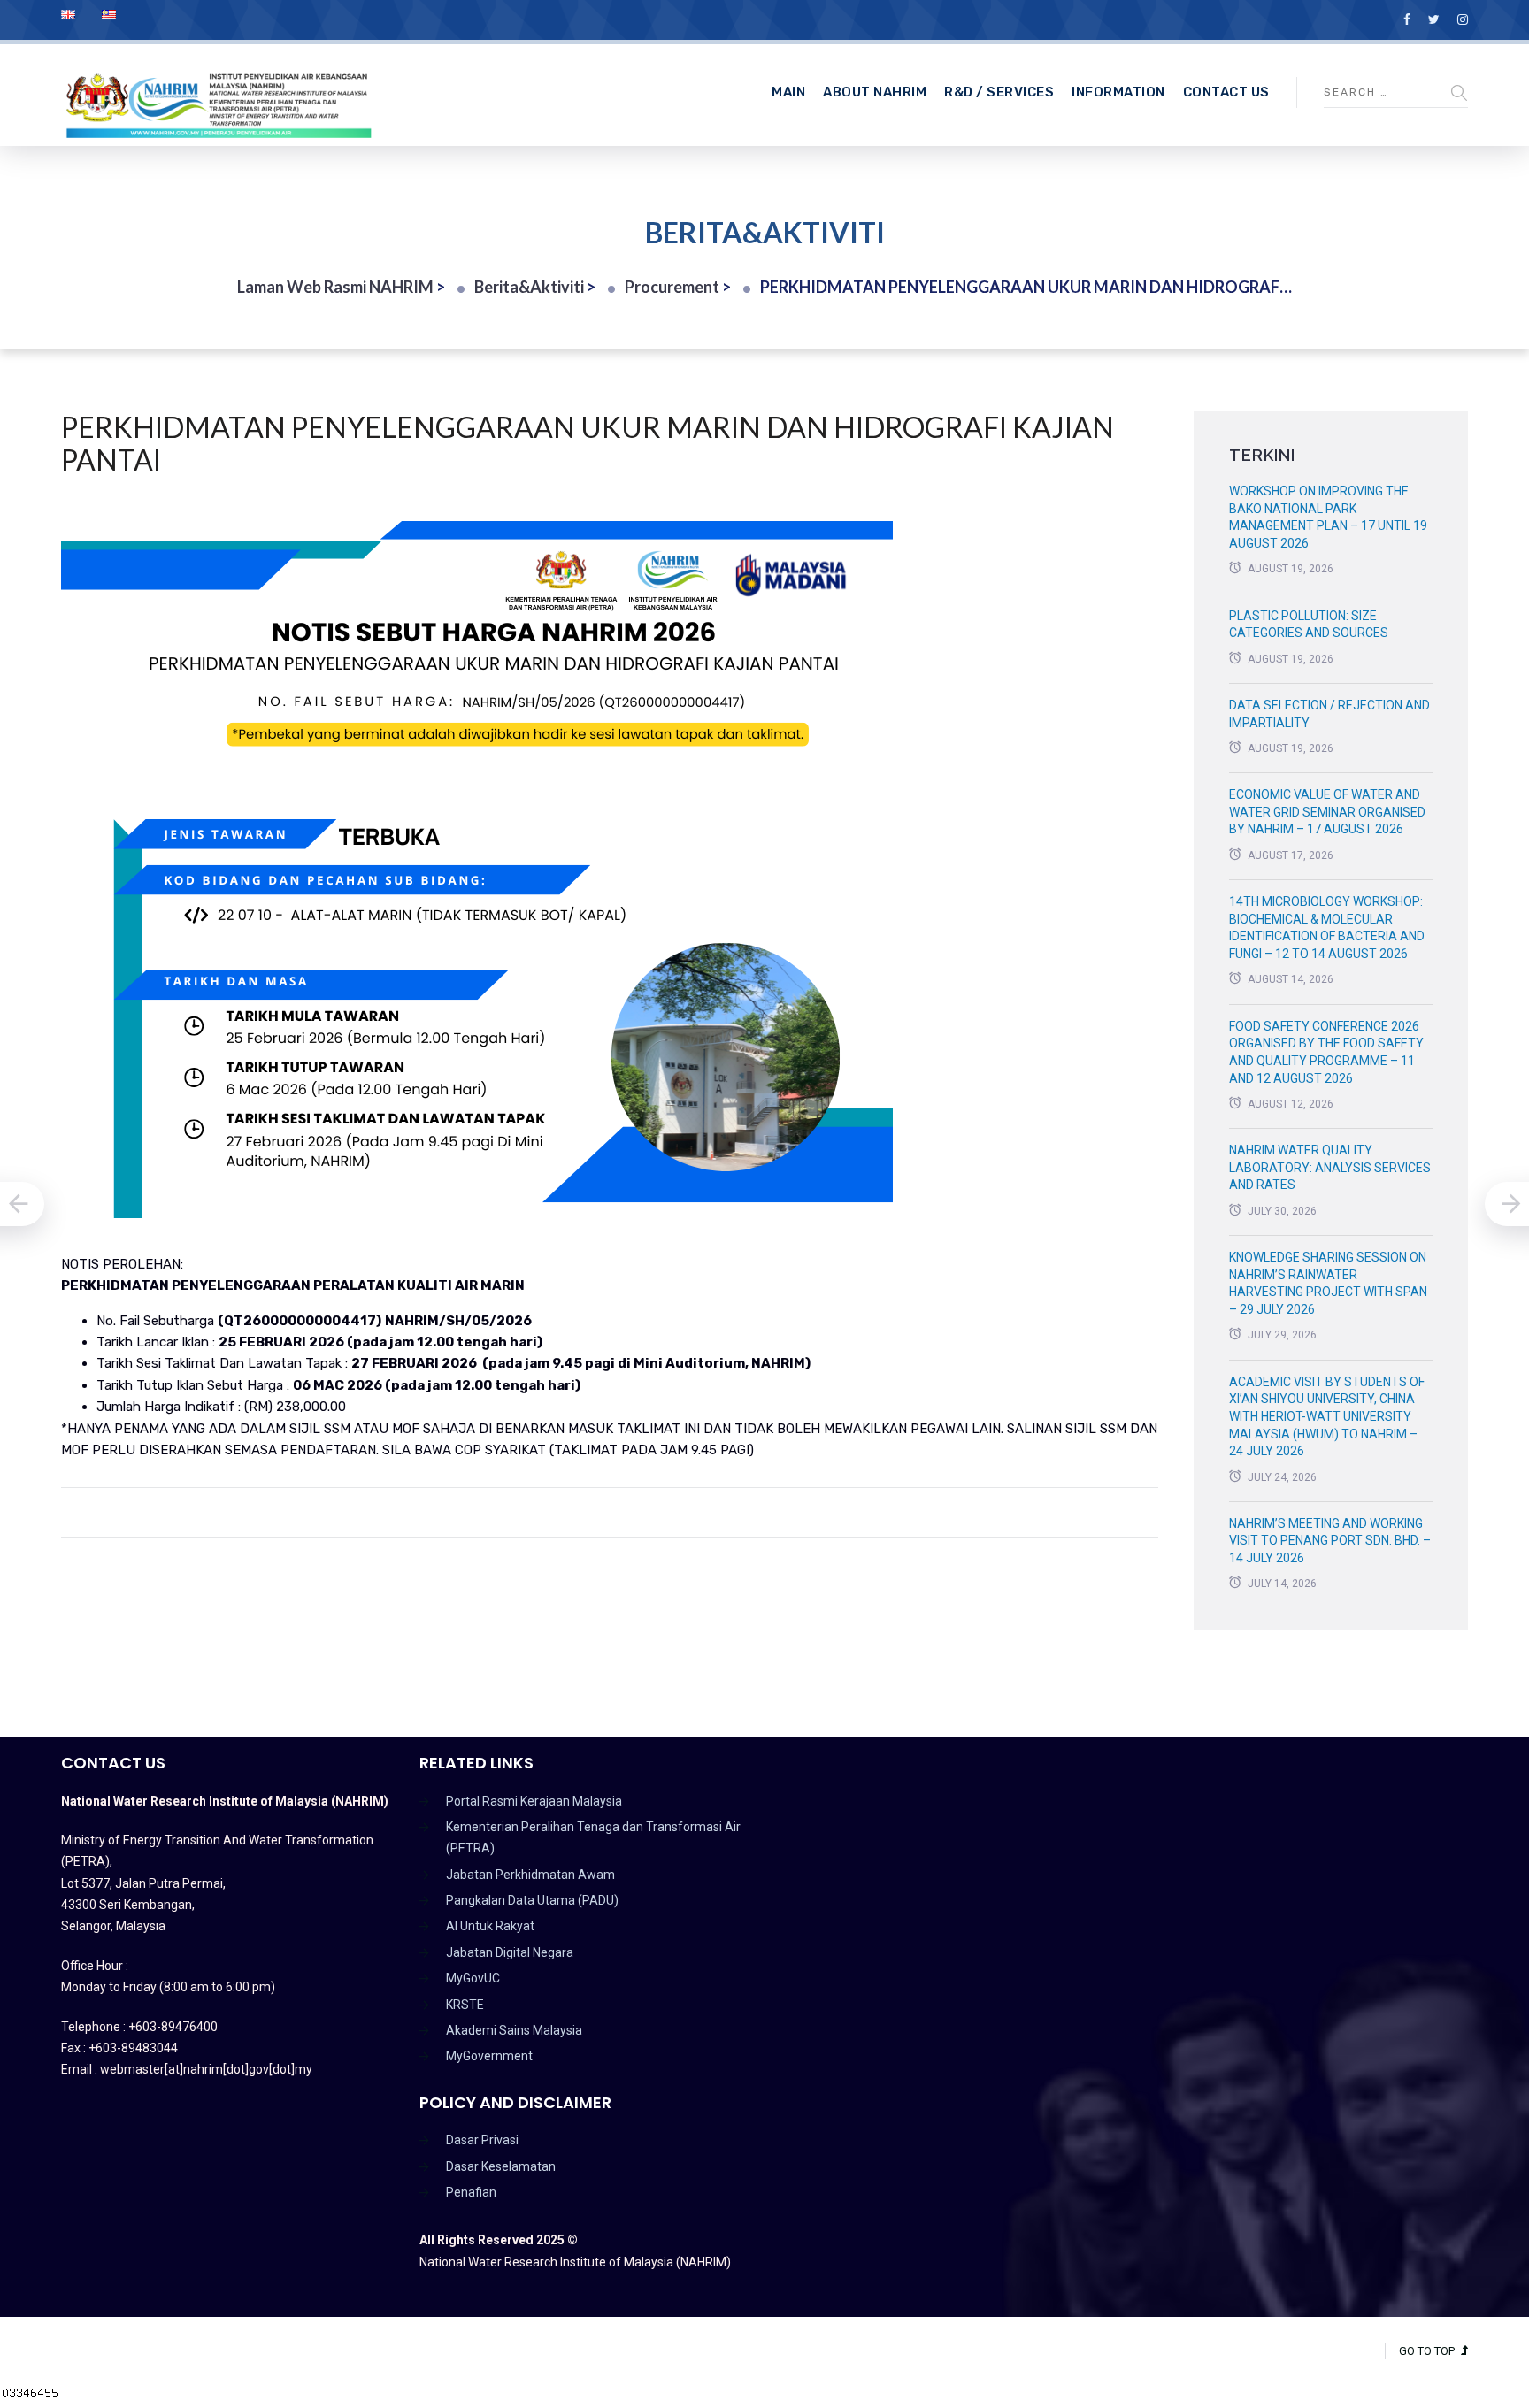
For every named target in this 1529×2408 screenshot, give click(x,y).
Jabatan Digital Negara (510, 1952)
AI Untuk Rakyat (490, 1926)
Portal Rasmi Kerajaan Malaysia (534, 1801)
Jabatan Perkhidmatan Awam (530, 1875)
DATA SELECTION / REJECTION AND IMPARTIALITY (1329, 714)
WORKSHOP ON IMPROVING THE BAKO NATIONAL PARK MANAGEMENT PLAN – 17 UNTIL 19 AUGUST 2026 (1328, 517)
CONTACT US (1226, 92)
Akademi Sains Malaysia (514, 2030)
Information (1118, 92)
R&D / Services (999, 92)
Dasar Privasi (482, 2140)
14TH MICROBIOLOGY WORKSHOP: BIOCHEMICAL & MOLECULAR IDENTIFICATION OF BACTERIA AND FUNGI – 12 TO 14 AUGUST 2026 (1327, 928)
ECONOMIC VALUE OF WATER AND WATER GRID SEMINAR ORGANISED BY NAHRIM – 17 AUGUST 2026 (1327, 812)
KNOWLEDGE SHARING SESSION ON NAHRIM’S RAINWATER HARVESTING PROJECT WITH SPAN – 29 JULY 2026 (1328, 1283)
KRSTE (465, 2005)
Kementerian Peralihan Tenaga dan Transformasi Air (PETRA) (593, 1837)
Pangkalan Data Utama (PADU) (532, 1900)
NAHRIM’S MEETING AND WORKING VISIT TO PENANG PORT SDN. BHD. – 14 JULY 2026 (1330, 1541)
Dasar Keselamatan (501, 2166)
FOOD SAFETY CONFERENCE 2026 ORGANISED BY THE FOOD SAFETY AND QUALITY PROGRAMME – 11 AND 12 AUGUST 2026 (1326, 1052)
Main (788, 92)
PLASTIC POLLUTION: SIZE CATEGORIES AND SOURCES (1309, 625)
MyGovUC (473, 1978)
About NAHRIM (875, 92)
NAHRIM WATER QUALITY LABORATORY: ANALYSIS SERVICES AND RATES (1330, 1167)
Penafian (471, 2192)
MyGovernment (489, 2056)
